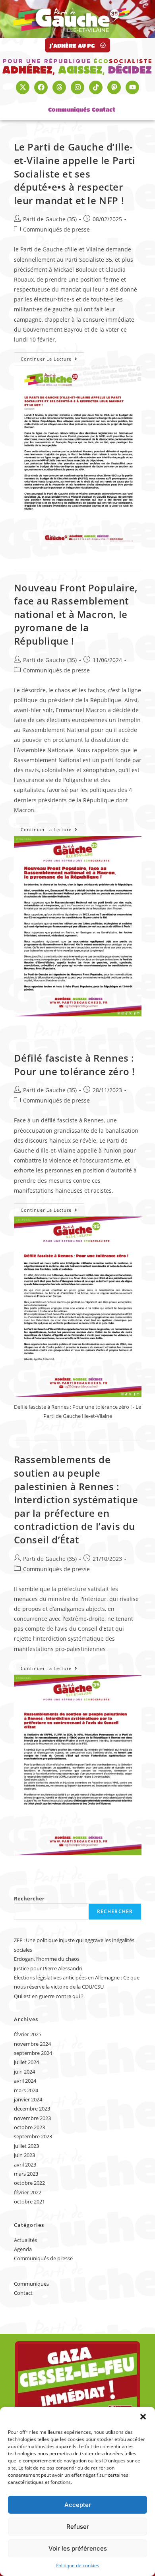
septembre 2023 (33, 2136)
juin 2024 (24, 2072)
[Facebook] (41, 87)
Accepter (78, 2505)
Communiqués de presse (56, 229)
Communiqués (69, 109)
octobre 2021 (29, 2201)
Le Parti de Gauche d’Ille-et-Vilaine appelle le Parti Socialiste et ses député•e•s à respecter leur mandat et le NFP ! (75, 173)
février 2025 (28, 2034)
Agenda (23, 2249)
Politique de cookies (77, 2565)
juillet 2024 (26, 2062)
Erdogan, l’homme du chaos (47, 1959)
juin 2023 (24, 2155)
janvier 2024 (28, 2099)
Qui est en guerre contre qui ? (49, 1996)
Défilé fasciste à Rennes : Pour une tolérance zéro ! (75, 1065)
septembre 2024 (33, 2053)
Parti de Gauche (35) (50, 219)
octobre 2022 (29, 2183)
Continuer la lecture (52, 357)
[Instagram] (77, 87)
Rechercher (29, 1898)
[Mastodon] (114, 87)
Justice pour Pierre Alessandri (48, 1968)
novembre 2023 (32, 2118)
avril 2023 (25, 2165)
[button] (143, 2417)
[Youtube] (132, 87)
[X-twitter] (23, 87)
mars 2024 (26, 2090)
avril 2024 (25, 2081)
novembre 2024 (32, 2044)
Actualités (25, 2240)
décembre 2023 (32, 2109)
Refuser (78, 2527)
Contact (104, 109)
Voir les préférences (78, 2548)
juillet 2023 (26, 2146)
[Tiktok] (96, 87)
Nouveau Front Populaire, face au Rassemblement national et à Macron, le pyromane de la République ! (76, 614)
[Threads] (59, 87)
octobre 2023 (29, 2127)
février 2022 (28, 2192)
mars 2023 (26, 2174)
